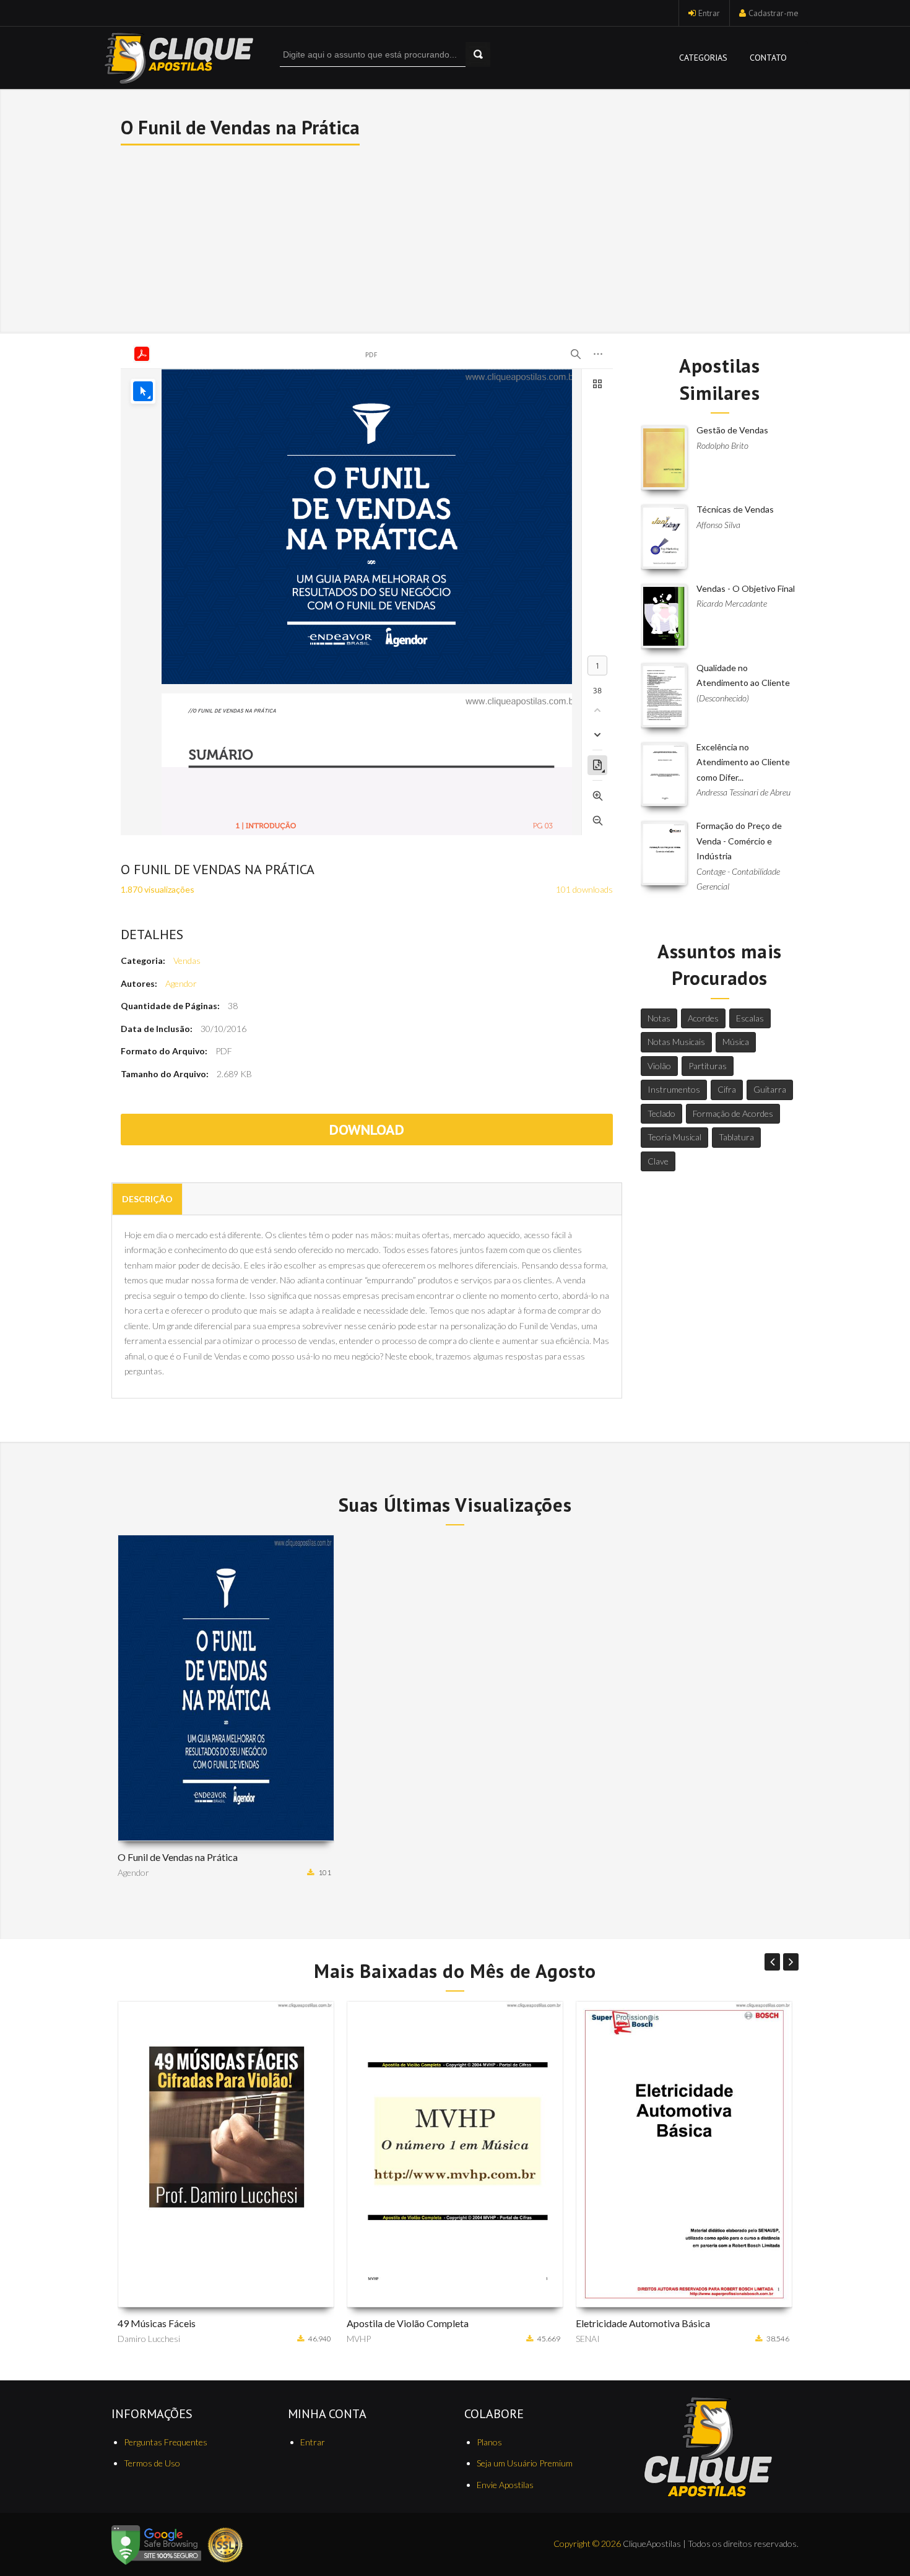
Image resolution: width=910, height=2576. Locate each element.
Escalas (750, 1018)
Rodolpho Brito (722, 445)
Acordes (703, 1018)
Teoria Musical (674, 1137)
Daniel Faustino (605, 2339)
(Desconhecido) (723, 698)
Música (736, 1042)
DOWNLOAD (367, 1130)
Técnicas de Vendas (735, 509)
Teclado (661, 1113)
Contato (768, 58)
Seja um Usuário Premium (525, 2463)
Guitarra (770, 1089)
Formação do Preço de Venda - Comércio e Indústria (739, 841)
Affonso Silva (718, 525)
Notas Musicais (676, 1042)
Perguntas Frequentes (166, 2442)
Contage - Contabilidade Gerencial (738, 879)
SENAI (359, 2339)
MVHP (130, 2339)
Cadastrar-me (773, 13)
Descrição (147, 1199)
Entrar (709, 13)
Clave (658, 1161)
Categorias (703, 58)
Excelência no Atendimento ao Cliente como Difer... (743, 762)
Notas (659, 1018)
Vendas (187, 961)
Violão (659, 1066)
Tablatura (736, 1137)
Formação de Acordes (733, 1113)
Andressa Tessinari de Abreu (743, 792)
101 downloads (584, 889)
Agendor (181, 983)
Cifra (727, 1089)
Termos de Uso (152, 2463)
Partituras (708, 1066)
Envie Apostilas (505, 2485)
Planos (489, 2442)
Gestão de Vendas (732, 430)
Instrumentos (674, 1089)
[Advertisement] (456, 238)
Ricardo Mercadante (732, 603)
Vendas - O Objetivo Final (746, 588)
